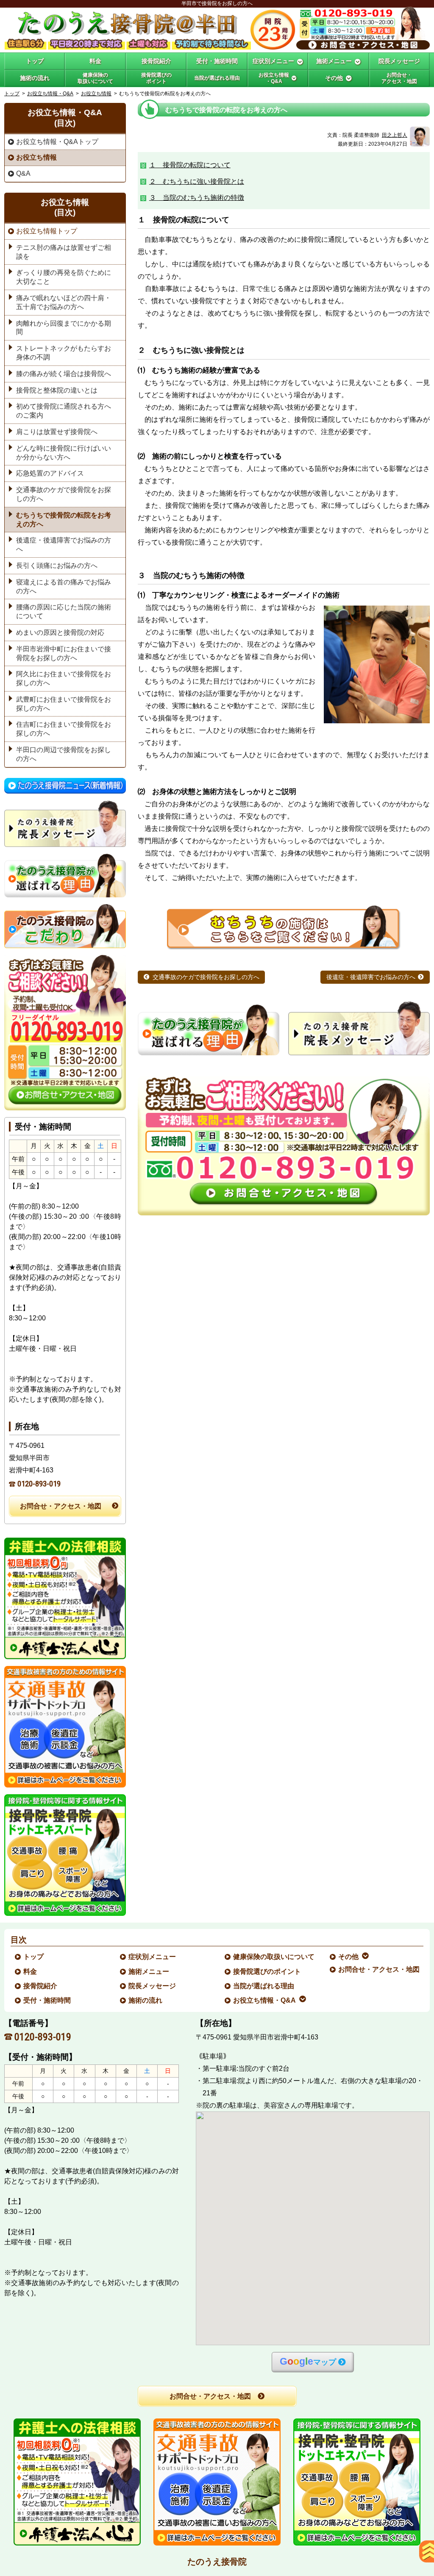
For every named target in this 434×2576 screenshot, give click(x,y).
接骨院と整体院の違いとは (57, 390)
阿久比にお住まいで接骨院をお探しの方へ (64, 678)
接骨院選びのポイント (267, 1971)
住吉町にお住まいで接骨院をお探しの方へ (64, 729)
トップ (35, 61)
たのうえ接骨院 (217, 2562)
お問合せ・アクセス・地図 (61, 1506)
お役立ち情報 (96, 94)
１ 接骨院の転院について (190, 165)
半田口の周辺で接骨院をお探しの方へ (64, 754)
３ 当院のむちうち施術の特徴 (197, 198)
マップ (308, 2362)
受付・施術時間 (47, 2000)
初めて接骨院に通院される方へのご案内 (64, 411)
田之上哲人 (395, 135)
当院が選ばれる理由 (264, 1986)
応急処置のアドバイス (50, 473)
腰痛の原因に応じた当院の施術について (64, 611)
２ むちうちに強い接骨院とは (197, 181)
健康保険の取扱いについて (274, 1957)
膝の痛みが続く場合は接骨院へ (64, 374)
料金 (31, 1971)
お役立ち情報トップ (47, 231)
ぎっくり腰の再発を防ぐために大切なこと (64, 277)
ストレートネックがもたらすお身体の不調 (64, 353)
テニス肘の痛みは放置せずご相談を (64, 252)
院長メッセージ (153, 1986)
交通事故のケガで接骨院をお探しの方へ (206, 977)
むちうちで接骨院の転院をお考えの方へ (64, 520)
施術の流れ (146, 2000)
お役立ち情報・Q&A (50, 94)
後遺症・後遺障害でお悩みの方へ (371, 977)
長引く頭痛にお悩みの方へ (57, 566)
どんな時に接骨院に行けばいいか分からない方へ (64, 453)
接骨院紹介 (41, 1986)
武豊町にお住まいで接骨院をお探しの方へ (64, 704)
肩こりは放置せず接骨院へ (57, 432)
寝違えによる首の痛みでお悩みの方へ (64, 587)
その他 (349, 1957)
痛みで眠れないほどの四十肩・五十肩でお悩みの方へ (64, 302)
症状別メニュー (153, 1957)
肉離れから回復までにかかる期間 (64, 328)
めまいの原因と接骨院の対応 (60, 632)
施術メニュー (149, 1971)
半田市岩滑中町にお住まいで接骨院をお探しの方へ (64, 653)
